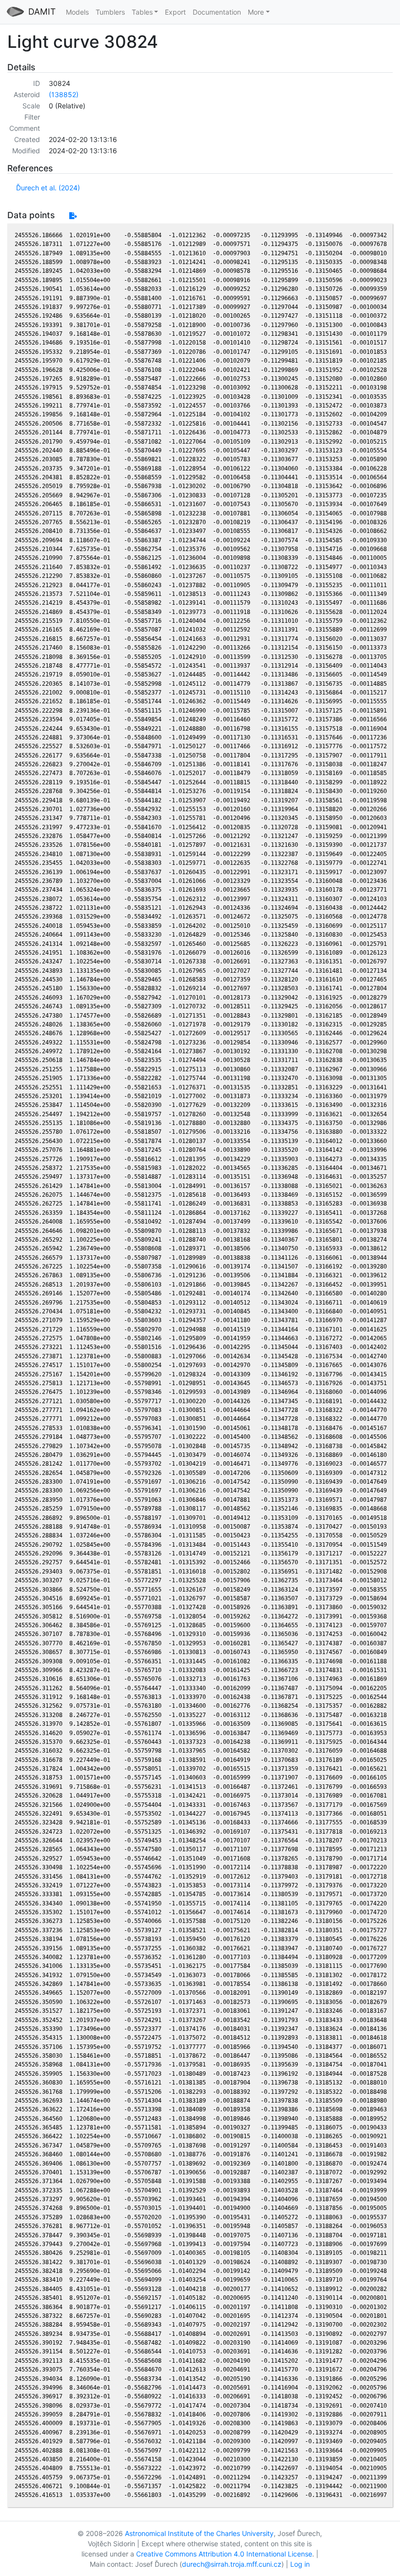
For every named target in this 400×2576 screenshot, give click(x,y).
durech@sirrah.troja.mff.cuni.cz (232, 2564)
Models (77, 12)
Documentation (217, 12)
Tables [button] (142, 12)
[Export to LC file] (73, 215)
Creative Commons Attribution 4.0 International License (224, 2554)
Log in (300, 2564)
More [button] (256, 12)
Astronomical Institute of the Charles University (199, 2533)
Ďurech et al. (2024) (48, 188)
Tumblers (110, 12)
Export (175, 12)
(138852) (64, 94)
